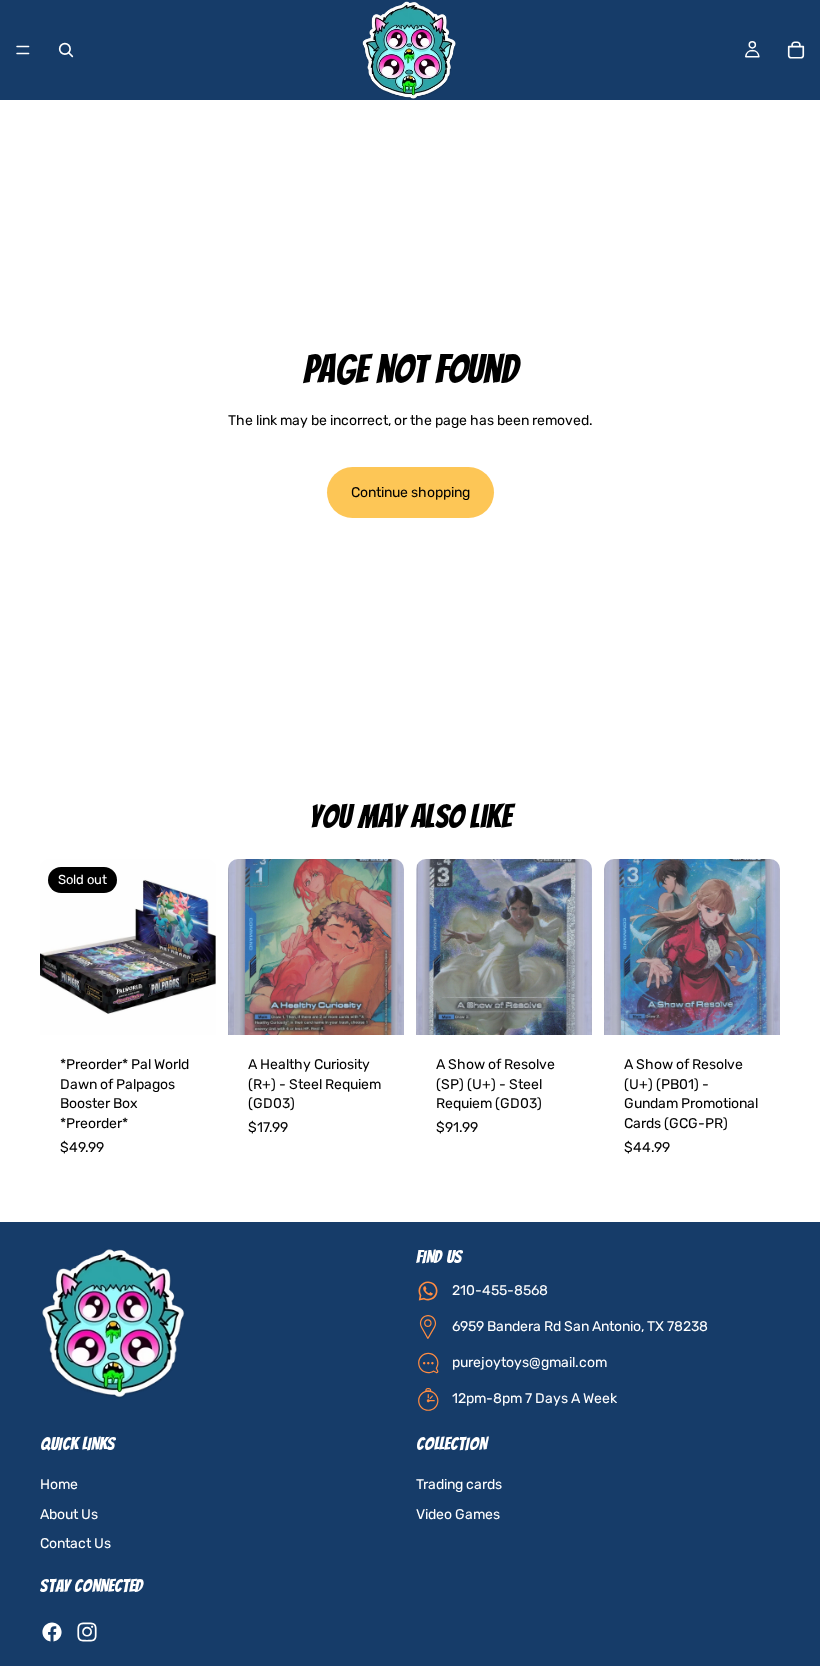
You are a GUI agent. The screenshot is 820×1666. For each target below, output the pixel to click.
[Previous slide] (250, 947)
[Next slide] (382, 947)
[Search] (66, 50)
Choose (390, 1004)
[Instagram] (87, 1632)
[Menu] (23, 50)
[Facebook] (52, 1632)
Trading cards (459, 1484)
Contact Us (75, 1543)
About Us (69, 1514)
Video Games (458, 1514)
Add (578, 1004)
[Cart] (796, 50)
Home (59, 1484)
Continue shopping (410, 492)
